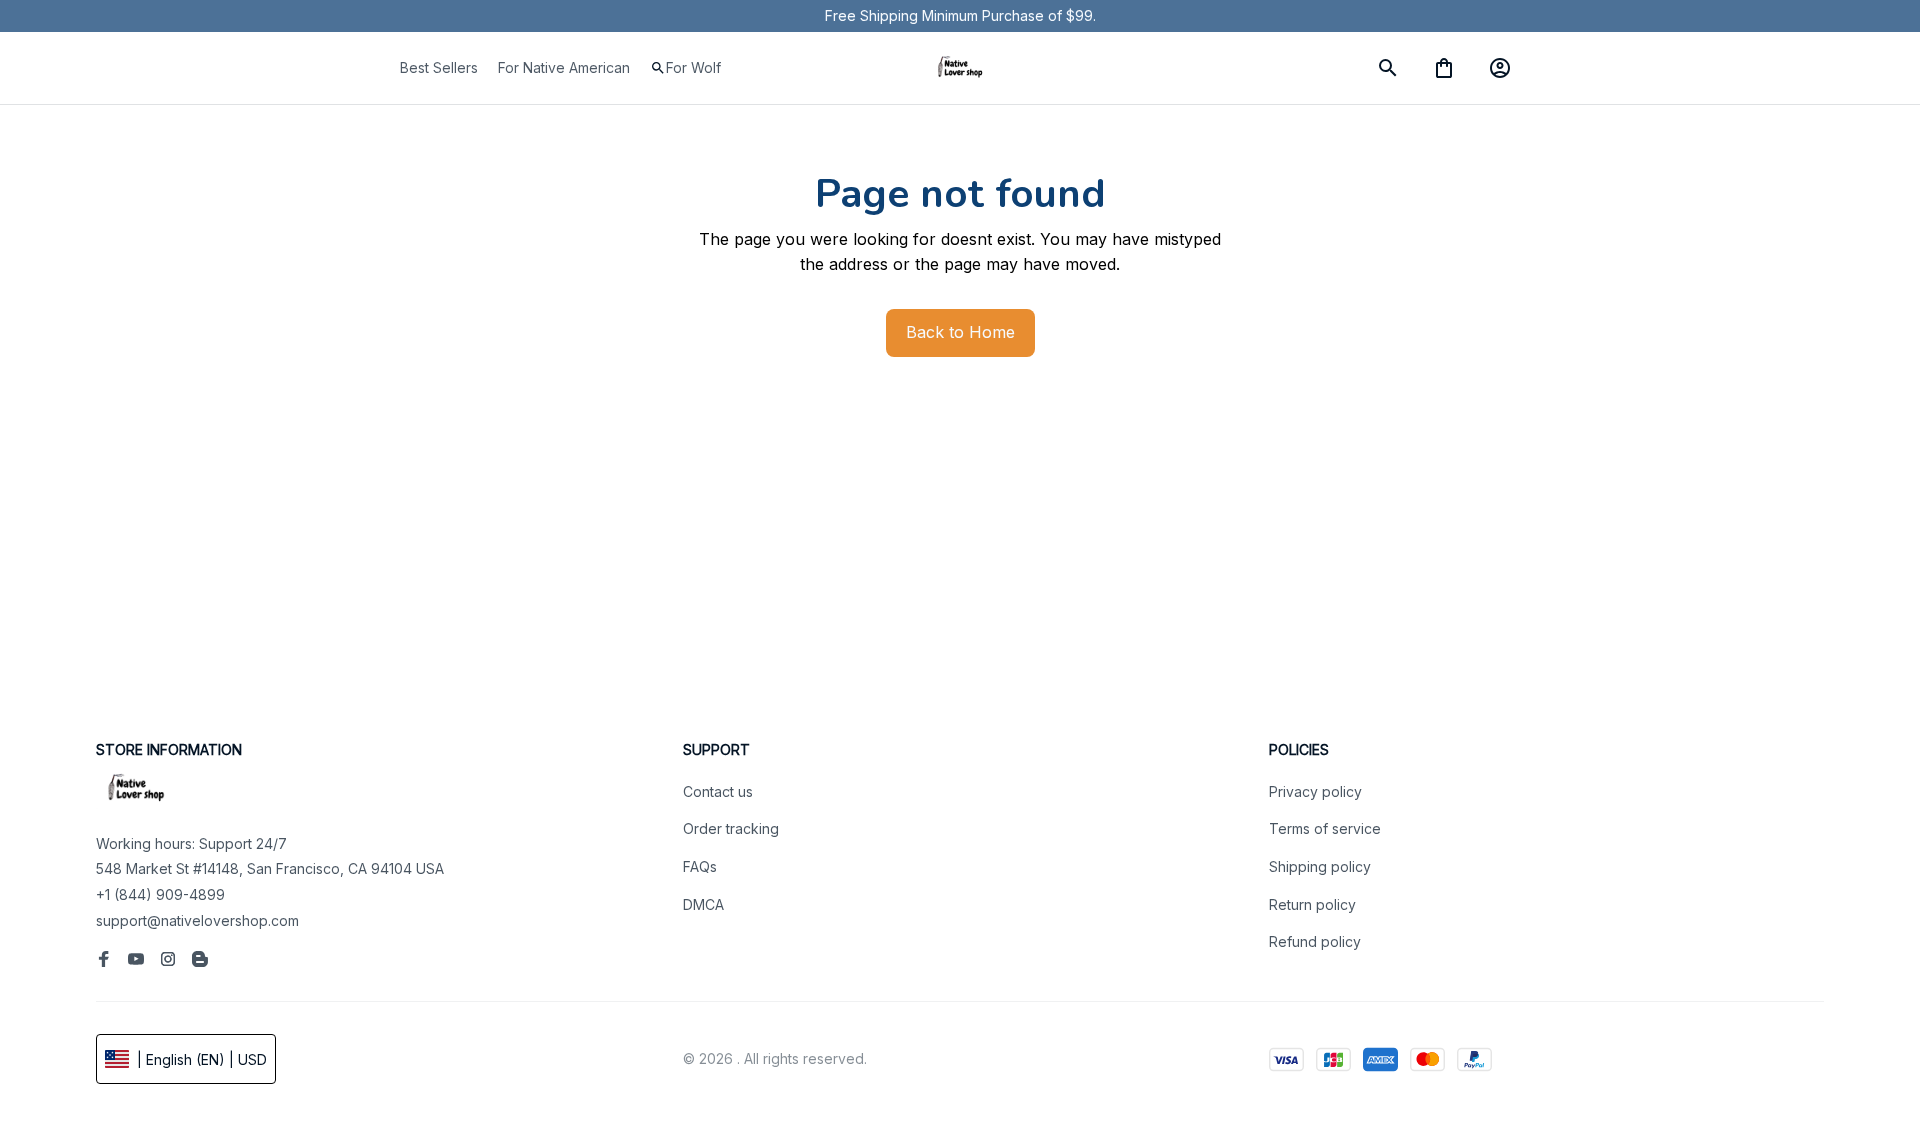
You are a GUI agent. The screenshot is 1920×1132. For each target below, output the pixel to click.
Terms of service (1325, 828)
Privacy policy (1315, 791)
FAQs (700, 866)
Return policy (1312, 904)
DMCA (703, 904)
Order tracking (731, 828)
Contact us (718, 791)
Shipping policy (1320, 866)
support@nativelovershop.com (197, 920)
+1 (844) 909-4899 (160, 894)
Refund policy (1315, 941)
